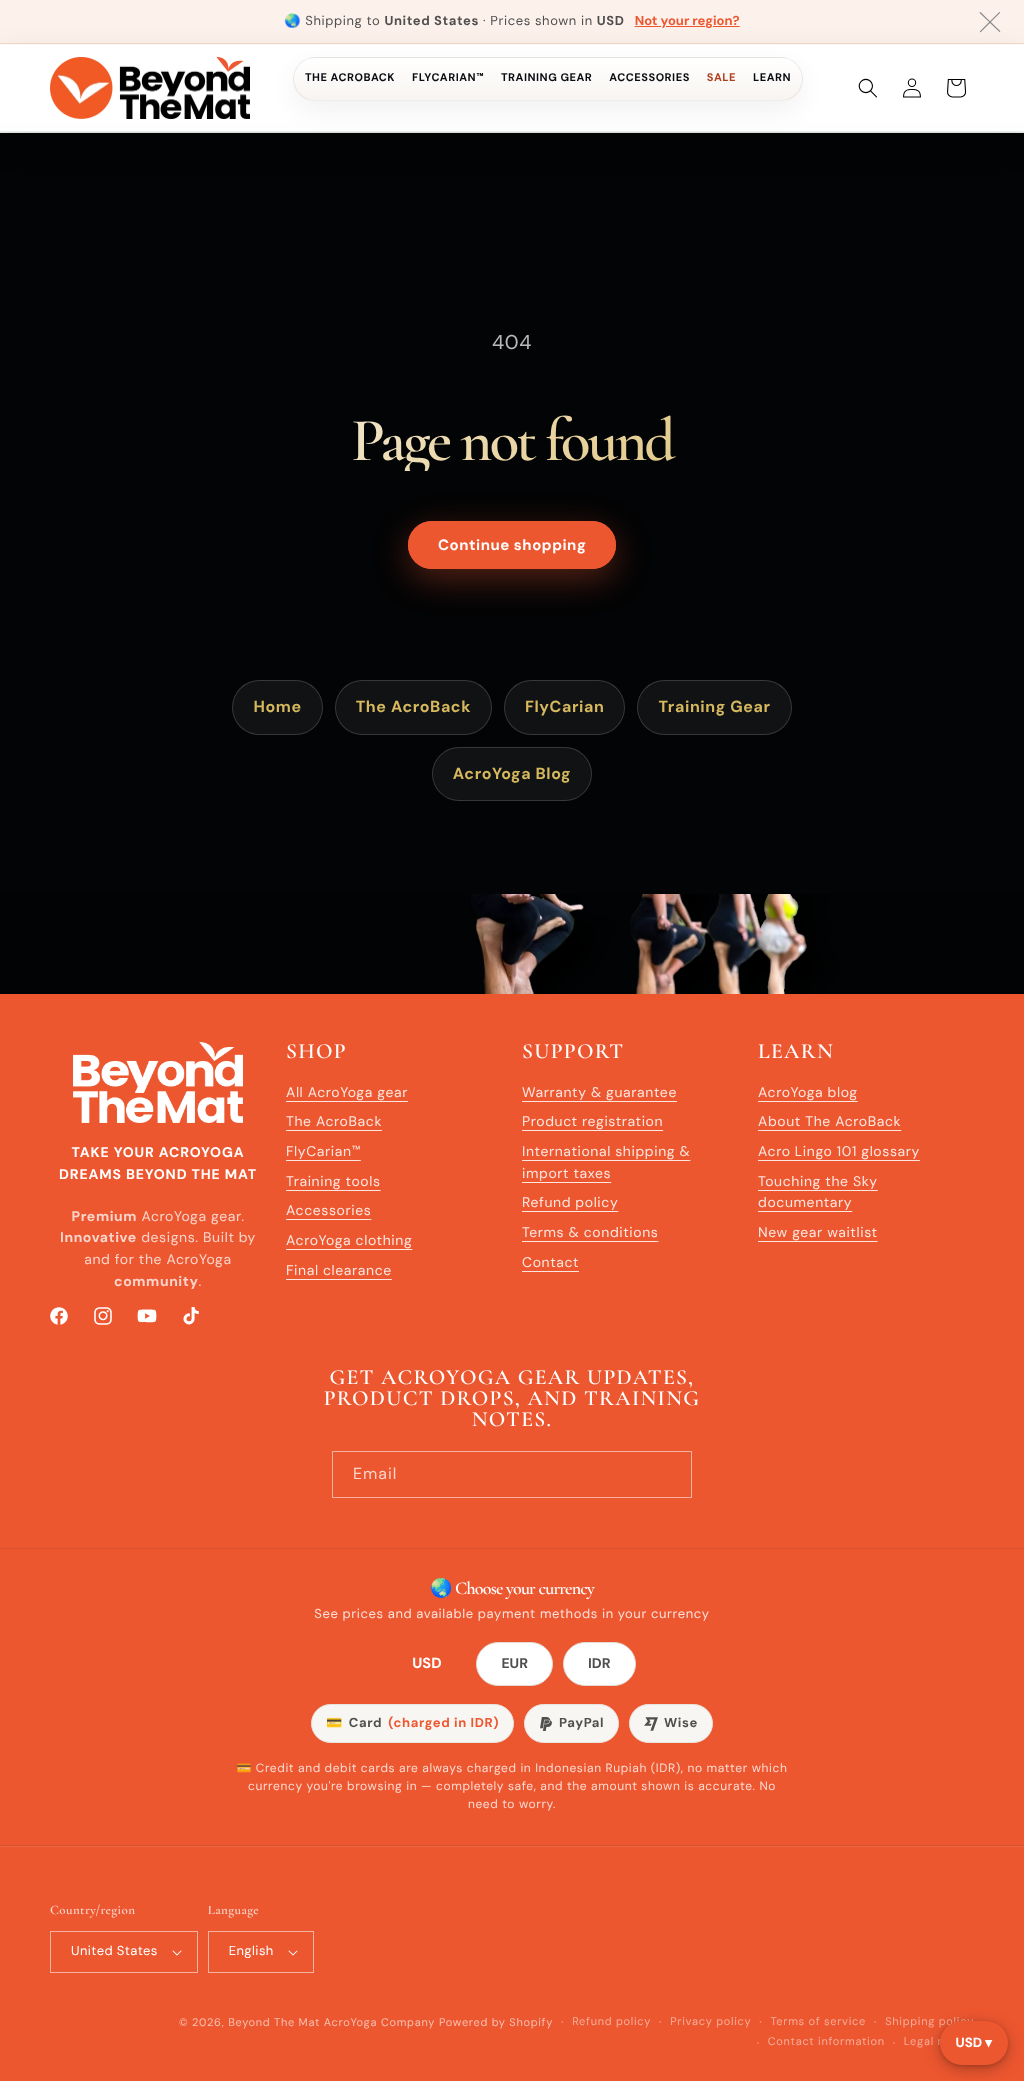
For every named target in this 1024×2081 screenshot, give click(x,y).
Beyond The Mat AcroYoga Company (331, 2023)
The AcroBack (350, 78)
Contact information (826, 2042)
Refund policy (570, 1203)
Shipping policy (929, 2022)
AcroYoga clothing (349, 1241)
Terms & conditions (590, 1233)
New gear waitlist (818, 1233)
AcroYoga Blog (512, 773)
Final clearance (339, 1271)
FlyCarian (564, 706)
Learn (772, 78)
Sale (721, 78)
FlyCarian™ (448, 78)
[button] (868, 88)
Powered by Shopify (496, 2023)
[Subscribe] (669, 1474)
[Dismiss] (990, 22)
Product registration (592, 1122)
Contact (550, 1263)
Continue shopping (512, 545)
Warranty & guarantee (599, 1093)
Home (277, 706)
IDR (599, 1664)
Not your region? (687, 21)
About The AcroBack (829, 1122)
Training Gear (546, 78)
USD (427, 1664)
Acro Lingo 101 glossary (839, 1152)
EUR (514, 1664)
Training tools (333, 1182)
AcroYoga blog (808, 1093)
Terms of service (818, 2022)
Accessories (649, 78)
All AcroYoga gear (347, 1093)
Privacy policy (710, 2022)
